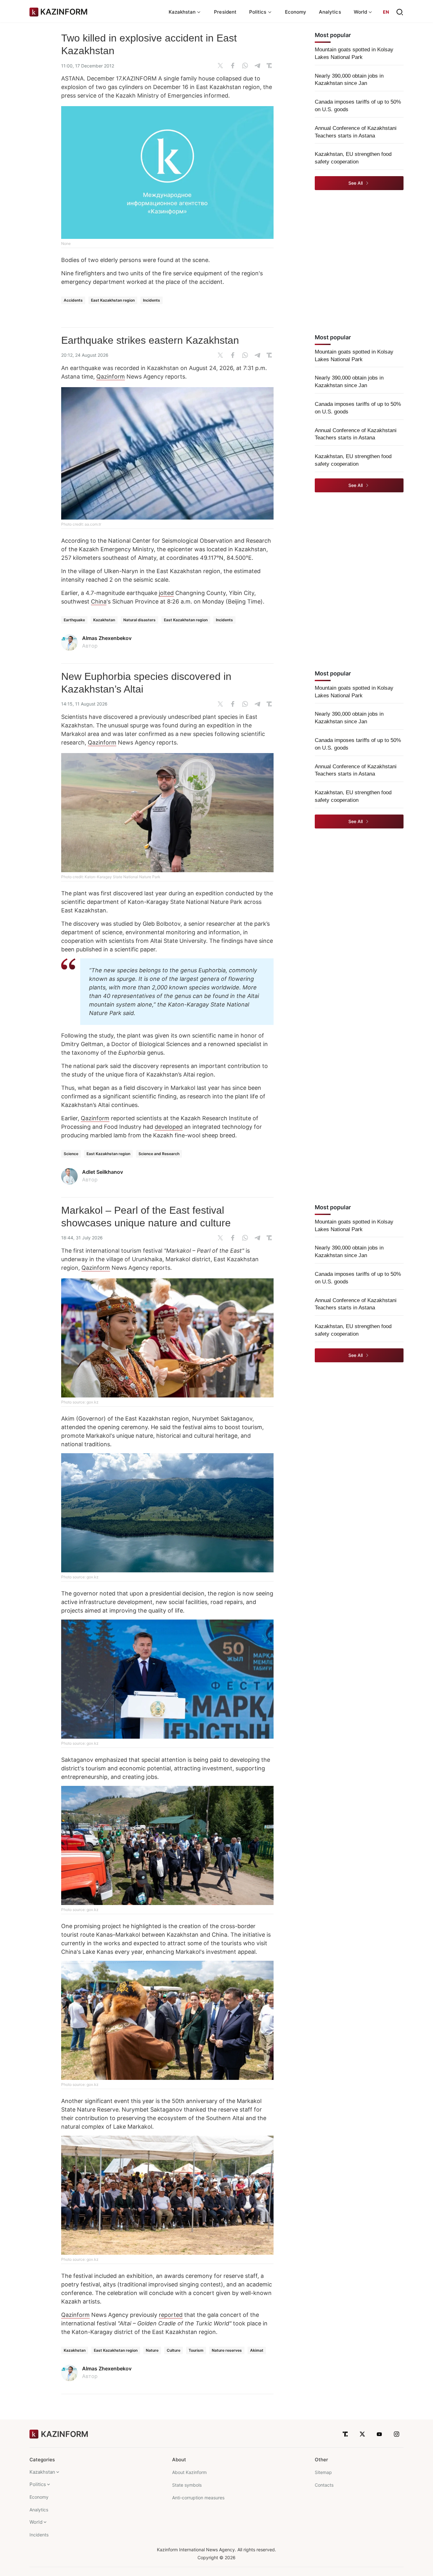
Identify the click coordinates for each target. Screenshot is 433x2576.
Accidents (73, 300)
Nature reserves (227, 2350)
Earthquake (74, 620)
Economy (296, 12)
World (36, 2522)
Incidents (152, 300)
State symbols (187, 2485)
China (99, 601)
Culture (174, 2350)
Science (71, 1154)
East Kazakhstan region (113, 300)
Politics (38, 2484)
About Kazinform (189, 2472)
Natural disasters (139, 620)
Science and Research (159, 1154)
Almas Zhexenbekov (107, 638)
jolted (166, 593)
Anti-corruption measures (198, 2498)
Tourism (196, 2350)
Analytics (330, 12)
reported (171, 2315)
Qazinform (111, 377)
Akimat (257, 2350)
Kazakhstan (104, 620)
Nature (152, 2350)
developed (169, 1127)
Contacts (324, 2485)
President (225, 12)
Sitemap (323, 2472)
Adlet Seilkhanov (103, 1172)
